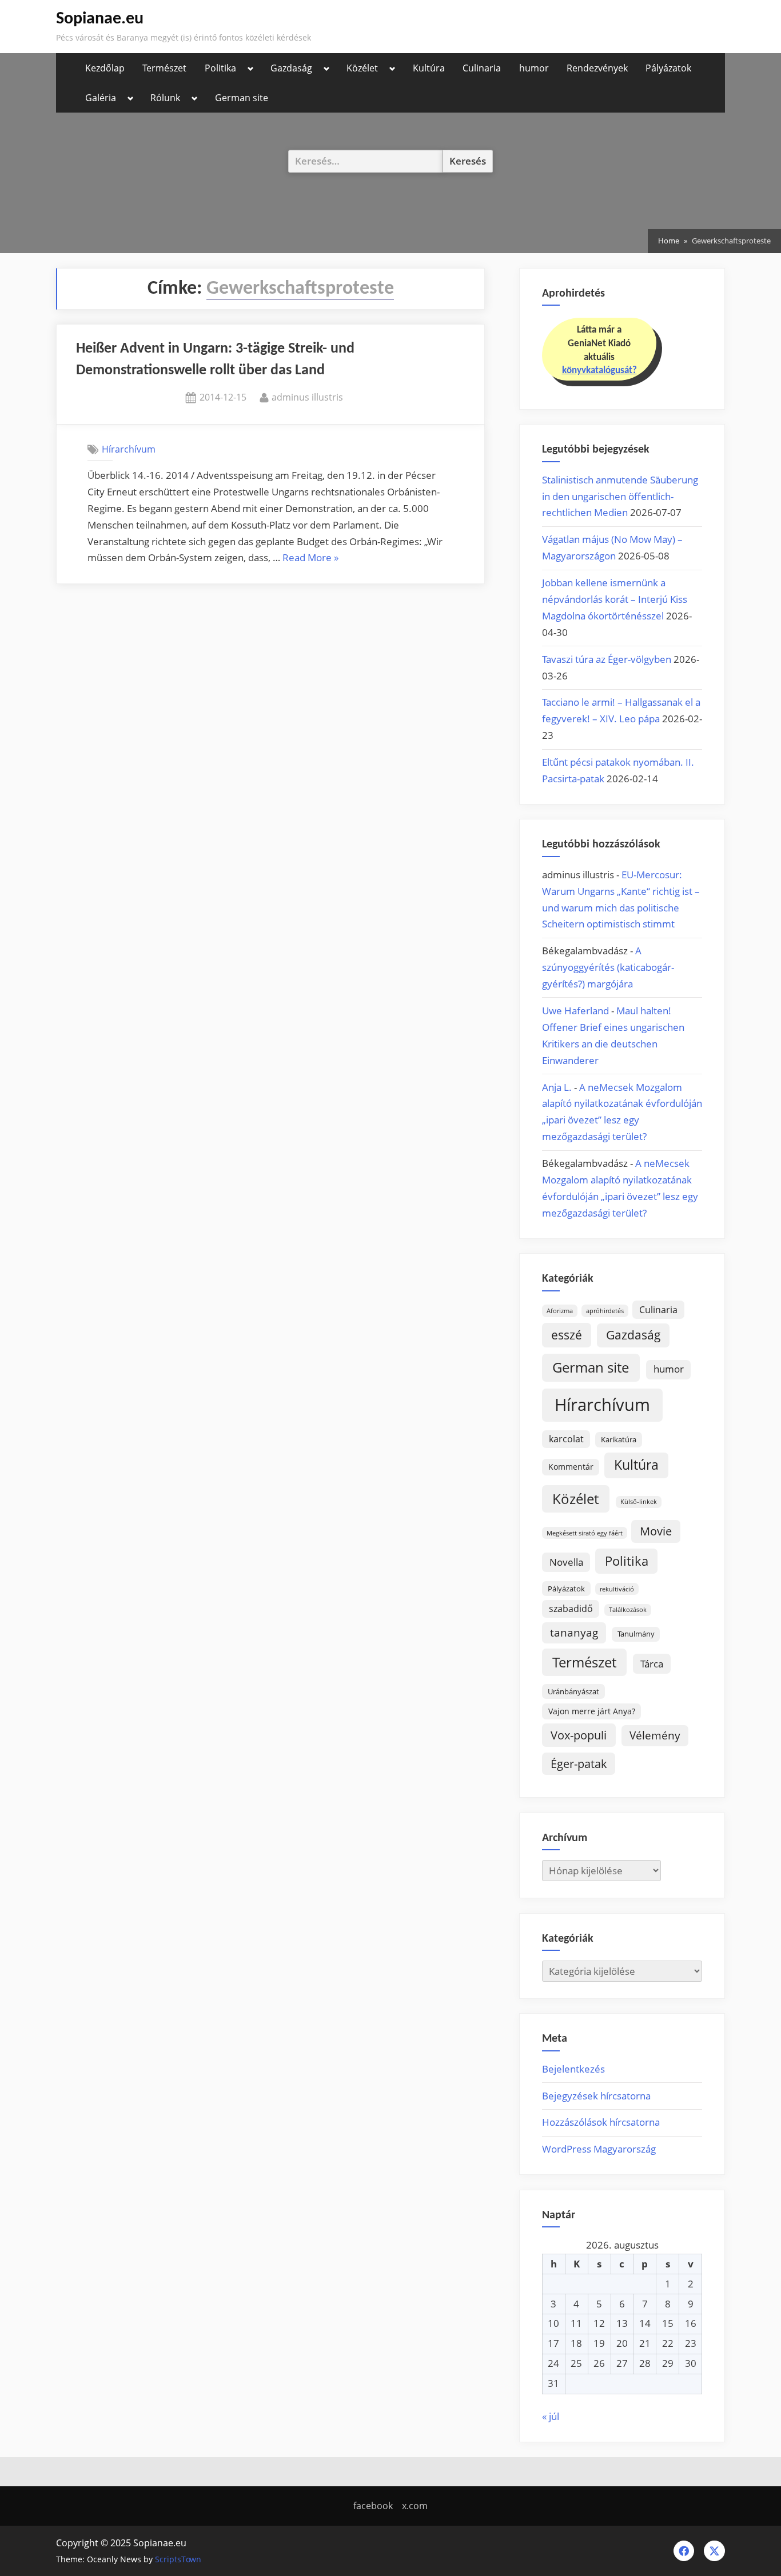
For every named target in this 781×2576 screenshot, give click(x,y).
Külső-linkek (639, 1502)
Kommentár (571, 1467)
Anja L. (557, 1087)
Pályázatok (668, 68)
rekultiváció (617, 1589)
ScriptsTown (178, 2559)
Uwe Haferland (575, 1011)
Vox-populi (579, 1735)
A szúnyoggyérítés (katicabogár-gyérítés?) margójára (608, 967)
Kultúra (429, 68)
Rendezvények (597, 68)
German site (242, 98)
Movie (656, 1531)
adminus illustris (307, 397)
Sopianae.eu (100, 19)
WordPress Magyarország (599, 2149)
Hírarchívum (129, 449)
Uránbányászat (573, 1691)
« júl (551, 2416)
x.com (415, 2506)
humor (534, 68)
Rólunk (165, 98)
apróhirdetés (605, 1311)
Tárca (652, 1664)
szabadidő (571, 1609)
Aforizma (560, 1311)
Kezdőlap (105, 68)
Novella (566, 1562)
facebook (373, 2506)
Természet (164, 68)
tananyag (574, 1632)
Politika (220, 68)
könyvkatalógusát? (599, 371)
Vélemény (655, 1735)
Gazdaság (291, 68)
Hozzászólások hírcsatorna (601, 2122)
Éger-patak (579, 1764)
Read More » (310, 559)
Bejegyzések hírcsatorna (596, 2096)
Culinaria (482, 68)
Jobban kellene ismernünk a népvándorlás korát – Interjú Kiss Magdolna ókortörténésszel (615, 599)
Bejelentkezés (573, 2069)
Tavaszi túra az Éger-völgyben (607, 659)
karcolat (566, 1439)
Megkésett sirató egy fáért (585, 1533)
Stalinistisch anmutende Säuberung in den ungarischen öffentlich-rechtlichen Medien (620, 496)
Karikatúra (619, 1439)
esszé (567, 1335)
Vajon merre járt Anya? (592, 1711)
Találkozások (628, 1610)
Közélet (362, 68)
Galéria (101, 98)
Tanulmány (636, 1634)
